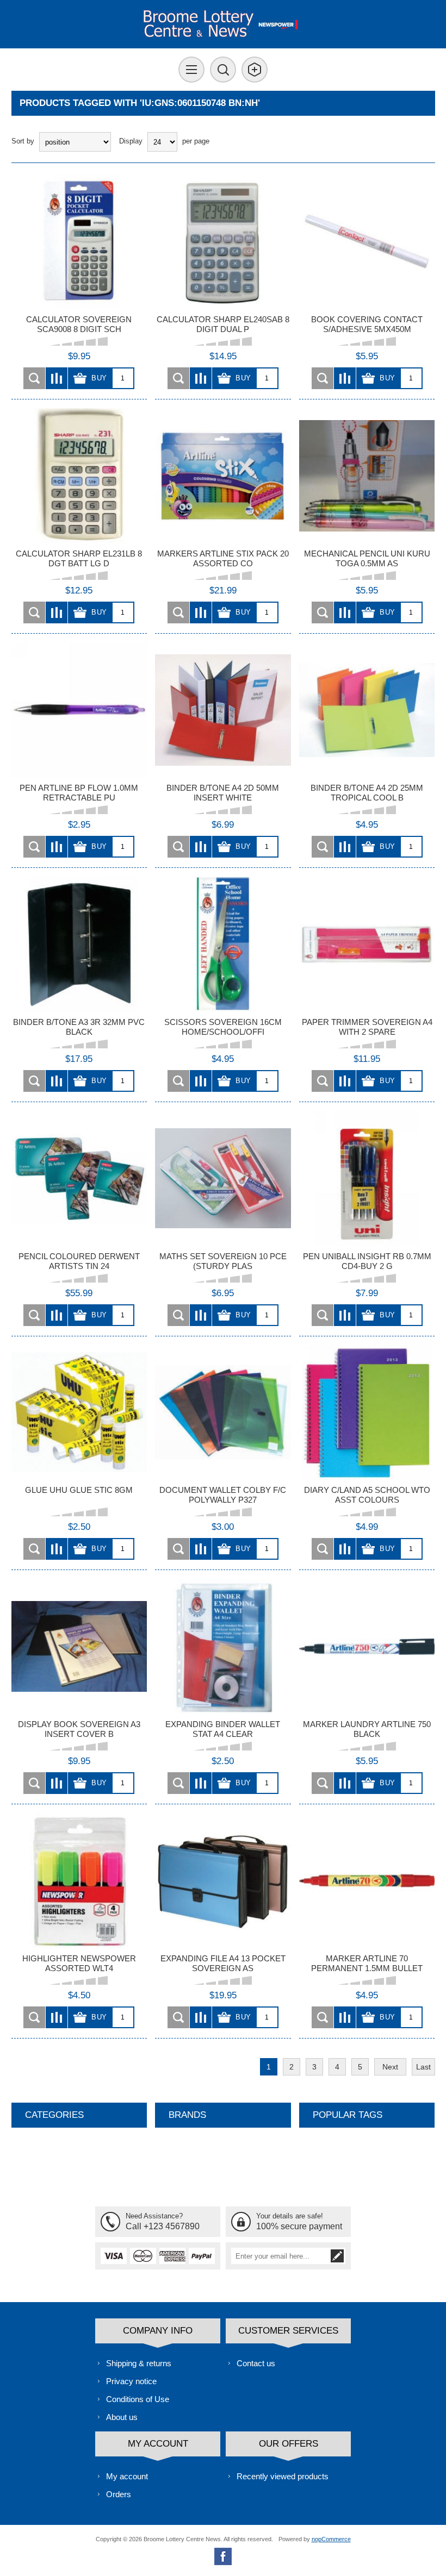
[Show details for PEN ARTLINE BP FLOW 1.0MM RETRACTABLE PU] (79, 710)
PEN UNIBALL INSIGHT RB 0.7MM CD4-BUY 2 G (367, 1261)
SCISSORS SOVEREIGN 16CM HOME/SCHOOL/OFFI (223, 1027)
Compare (57, 378)
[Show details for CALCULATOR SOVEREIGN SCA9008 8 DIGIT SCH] (79, 242)
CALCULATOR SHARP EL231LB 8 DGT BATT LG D (79, 558)
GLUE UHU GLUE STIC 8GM (79, 1490)
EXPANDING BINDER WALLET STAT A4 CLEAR (223, 1729)
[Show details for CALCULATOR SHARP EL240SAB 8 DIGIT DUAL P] (223, 242)
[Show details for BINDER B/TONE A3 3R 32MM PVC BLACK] (79, 944)
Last (423, 2067)
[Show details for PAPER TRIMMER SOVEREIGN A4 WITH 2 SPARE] (367, 944)
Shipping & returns (139, 2363)
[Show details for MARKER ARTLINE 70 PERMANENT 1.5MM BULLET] (367, 1881)
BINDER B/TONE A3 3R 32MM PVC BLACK (79, 1027)
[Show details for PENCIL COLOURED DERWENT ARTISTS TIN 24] (79, 1178)
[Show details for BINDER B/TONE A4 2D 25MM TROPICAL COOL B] (367, 710)
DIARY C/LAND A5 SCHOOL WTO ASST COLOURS (367, 1495)
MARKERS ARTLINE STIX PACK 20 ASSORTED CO (223, 558)
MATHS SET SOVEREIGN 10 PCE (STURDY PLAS (223, 1261)
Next (390, 2067)
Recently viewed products (283, 2476)
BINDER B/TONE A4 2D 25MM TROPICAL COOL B (367, 793)
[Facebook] (223, 2556)
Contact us (256, 2363)
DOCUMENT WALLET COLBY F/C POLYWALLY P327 (223, 1495)
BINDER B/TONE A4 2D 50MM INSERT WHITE (223, 793)
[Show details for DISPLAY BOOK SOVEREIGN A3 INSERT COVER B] (79, 1646)
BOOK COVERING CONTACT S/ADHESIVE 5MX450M (367, 324)
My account (127, 2476)
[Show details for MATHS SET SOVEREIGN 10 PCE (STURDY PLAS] (223, 1178)
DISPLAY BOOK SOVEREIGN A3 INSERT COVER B (79, 1729)
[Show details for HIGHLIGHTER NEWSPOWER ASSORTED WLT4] (79, 1881)
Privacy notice (131, 2381)
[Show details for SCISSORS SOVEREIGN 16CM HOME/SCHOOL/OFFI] (223, 944)
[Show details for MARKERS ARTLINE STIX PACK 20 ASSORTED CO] (223, 476)
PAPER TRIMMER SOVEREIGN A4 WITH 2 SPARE (367, 1027)
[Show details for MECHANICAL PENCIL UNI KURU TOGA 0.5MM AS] (367, 476)
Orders (119, 2494)
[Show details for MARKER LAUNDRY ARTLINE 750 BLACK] (367, 1646)
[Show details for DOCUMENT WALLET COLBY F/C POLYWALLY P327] (223, 1412)
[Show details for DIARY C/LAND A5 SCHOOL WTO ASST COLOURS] (367, 1412)
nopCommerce (331, 2539)
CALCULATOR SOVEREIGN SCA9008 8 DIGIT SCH (79, 324)
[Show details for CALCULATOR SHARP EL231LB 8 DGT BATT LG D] (79, 476)
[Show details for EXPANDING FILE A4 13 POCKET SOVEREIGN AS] (223, 1881)
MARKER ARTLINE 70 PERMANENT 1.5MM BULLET (367, 1963)
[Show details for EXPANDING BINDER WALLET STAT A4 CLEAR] (223, 1646)
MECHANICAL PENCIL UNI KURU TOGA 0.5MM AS (367, 558)
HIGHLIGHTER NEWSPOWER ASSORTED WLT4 (79, 1963)
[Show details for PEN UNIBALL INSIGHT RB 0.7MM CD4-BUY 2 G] (367, 1178)
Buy (99, 378)
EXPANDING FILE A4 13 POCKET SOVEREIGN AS (223, 1963)
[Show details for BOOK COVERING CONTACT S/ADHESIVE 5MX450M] (367, 242)
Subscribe (337, 2256)
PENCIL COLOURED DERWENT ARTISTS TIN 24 (79, 1261)
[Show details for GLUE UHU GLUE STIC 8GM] (79, 1412)
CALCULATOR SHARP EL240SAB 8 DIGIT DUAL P (223, 324)
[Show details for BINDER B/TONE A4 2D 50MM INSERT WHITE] (223, 710)
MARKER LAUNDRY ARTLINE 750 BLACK (367, 1729)
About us (122, 2417)
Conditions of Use (138, 2399)
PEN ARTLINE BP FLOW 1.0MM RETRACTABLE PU (79, 793)
